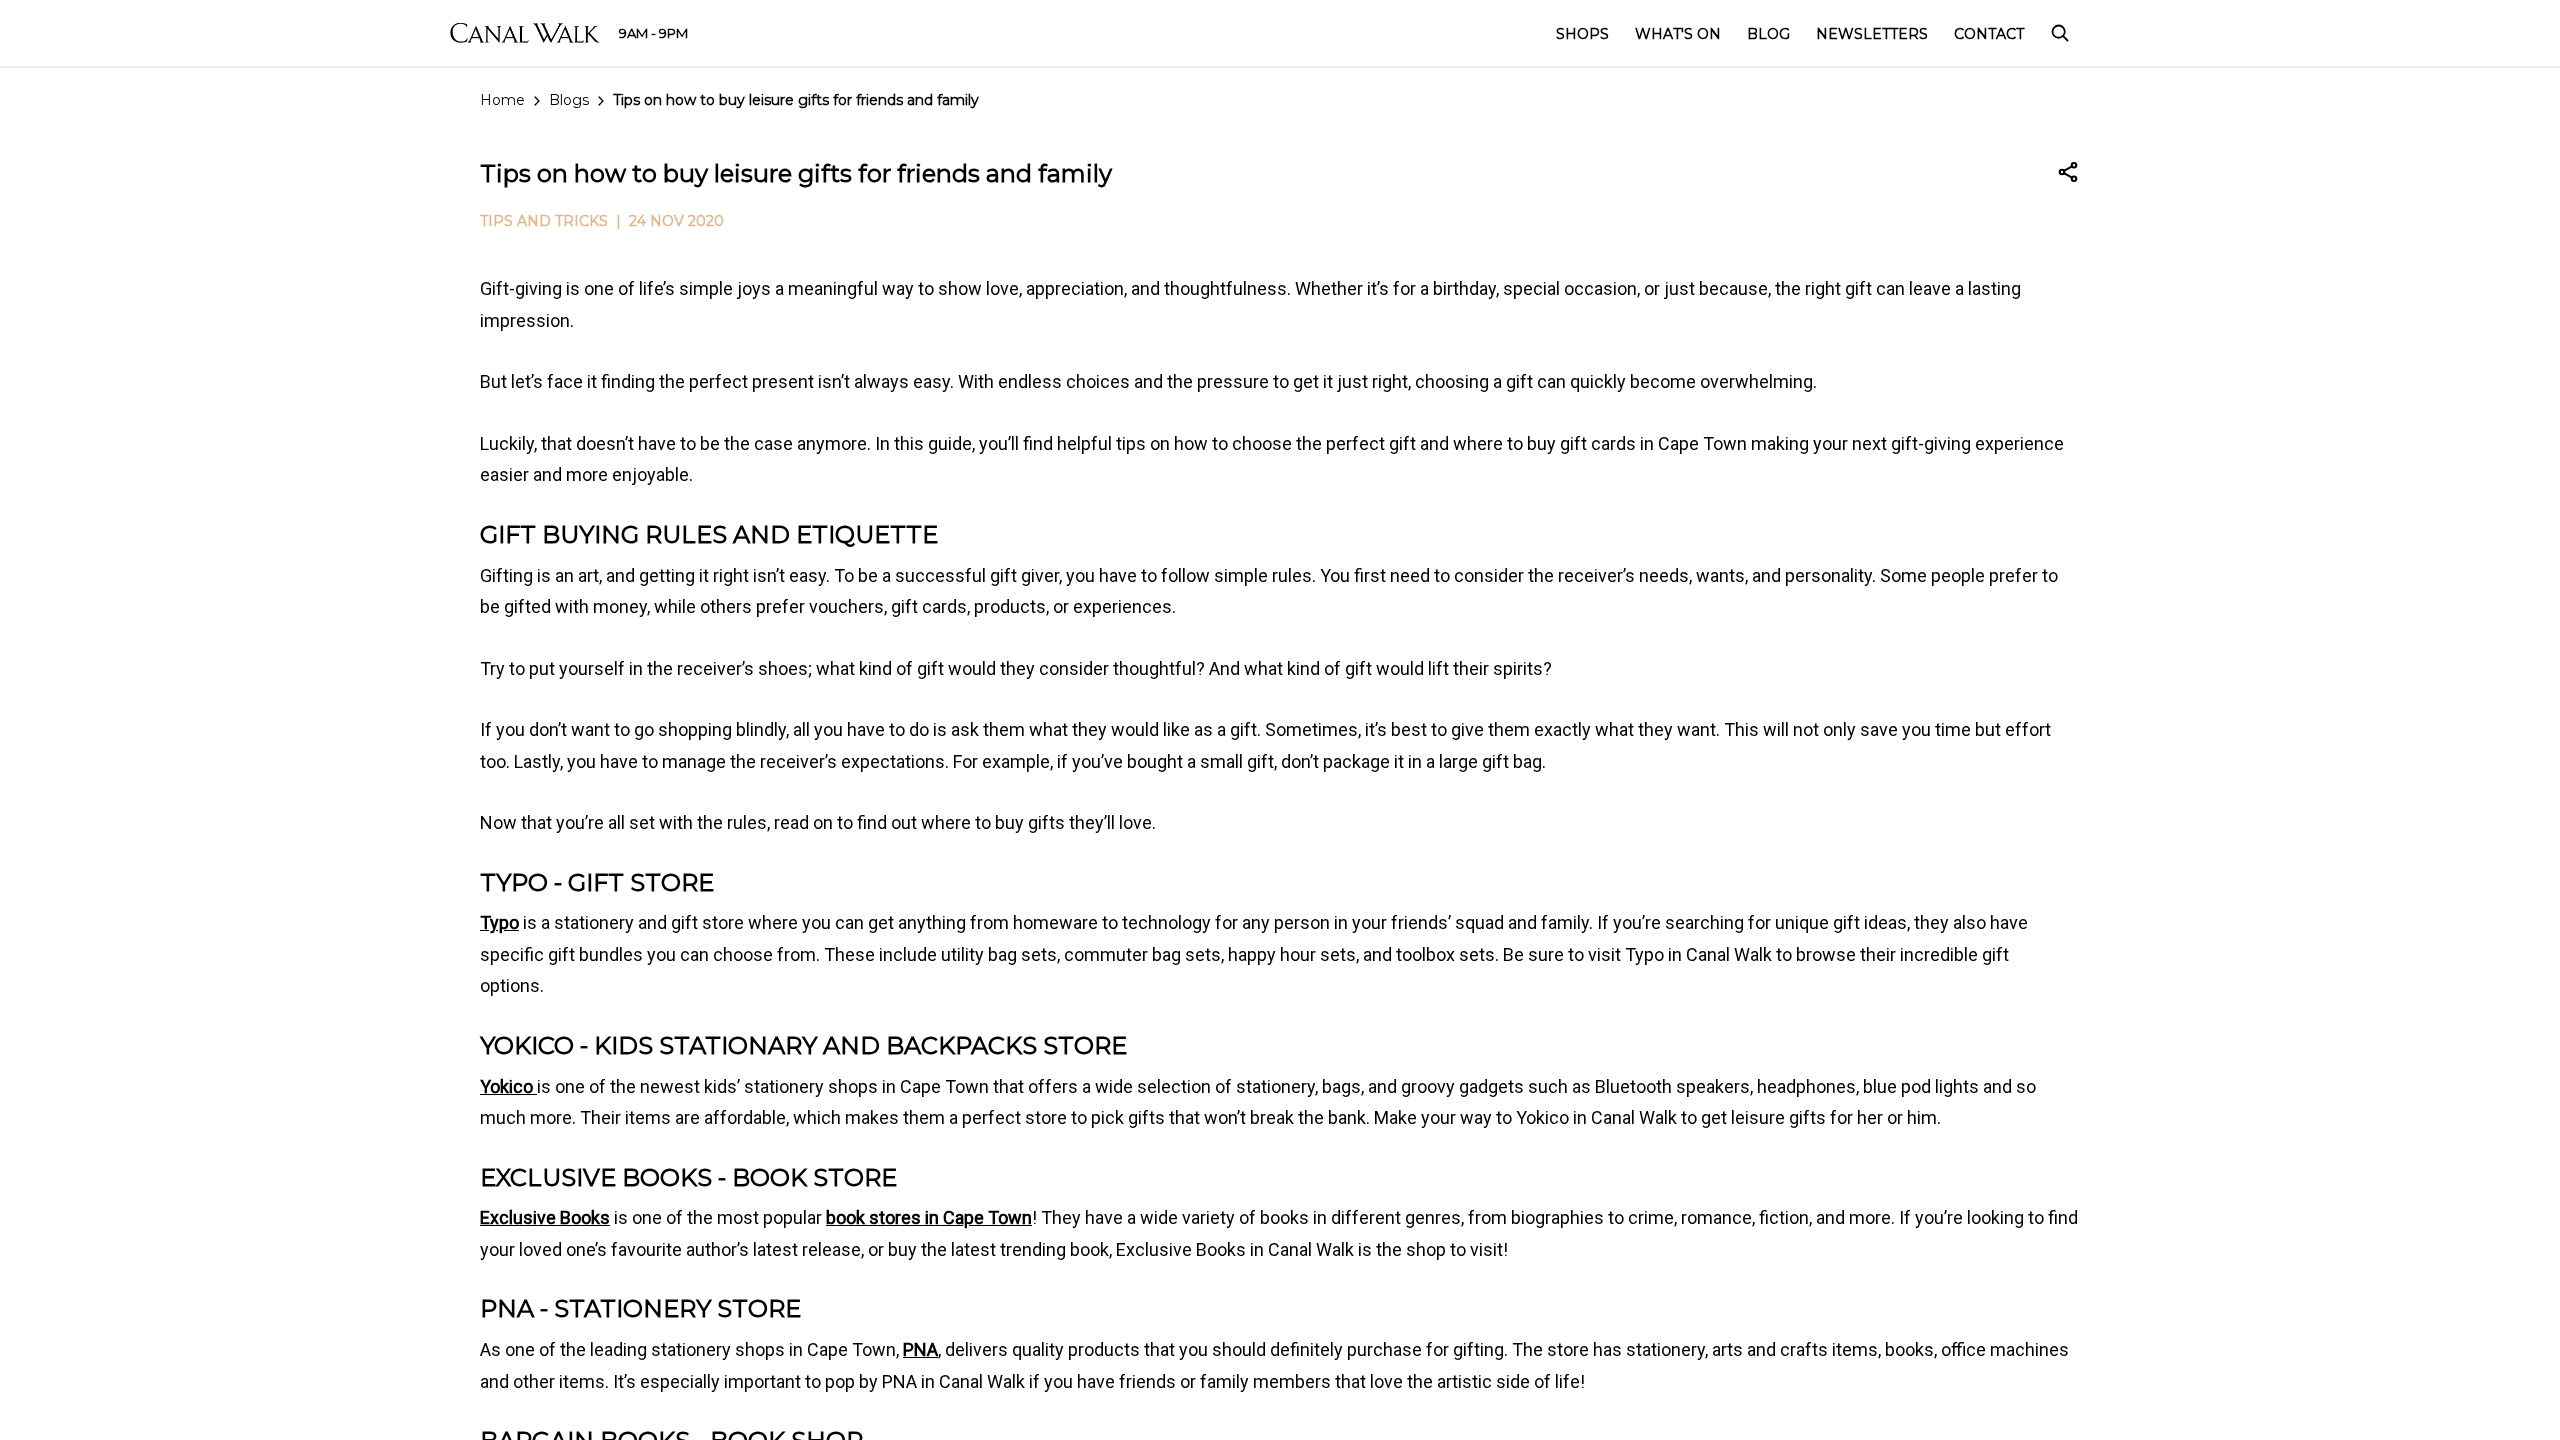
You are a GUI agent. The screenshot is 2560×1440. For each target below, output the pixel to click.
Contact (1989, 34)
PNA (920, 1349)
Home (502, 100)
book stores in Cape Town (929, 1217)
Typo (499, 922)
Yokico (508, 1086)
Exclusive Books (545, 1217)
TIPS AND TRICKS (544, 221)
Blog (1768, 34)
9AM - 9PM (653, 33)
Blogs (569, 100)
